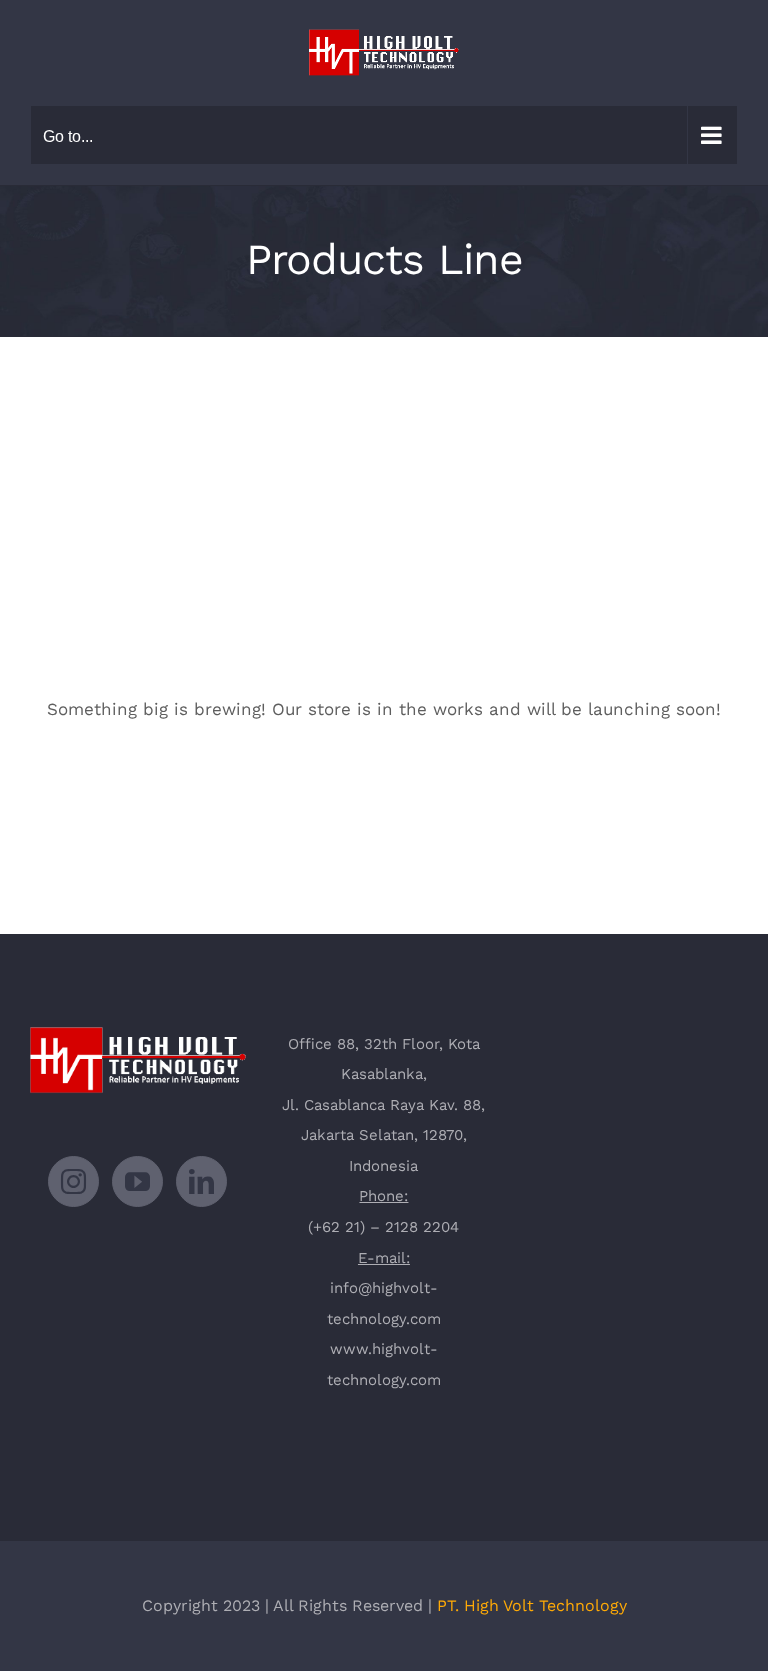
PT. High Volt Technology (532, 1605)
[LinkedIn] (201, 1181)
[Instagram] (73, 1181)
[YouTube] (137, 1181)
